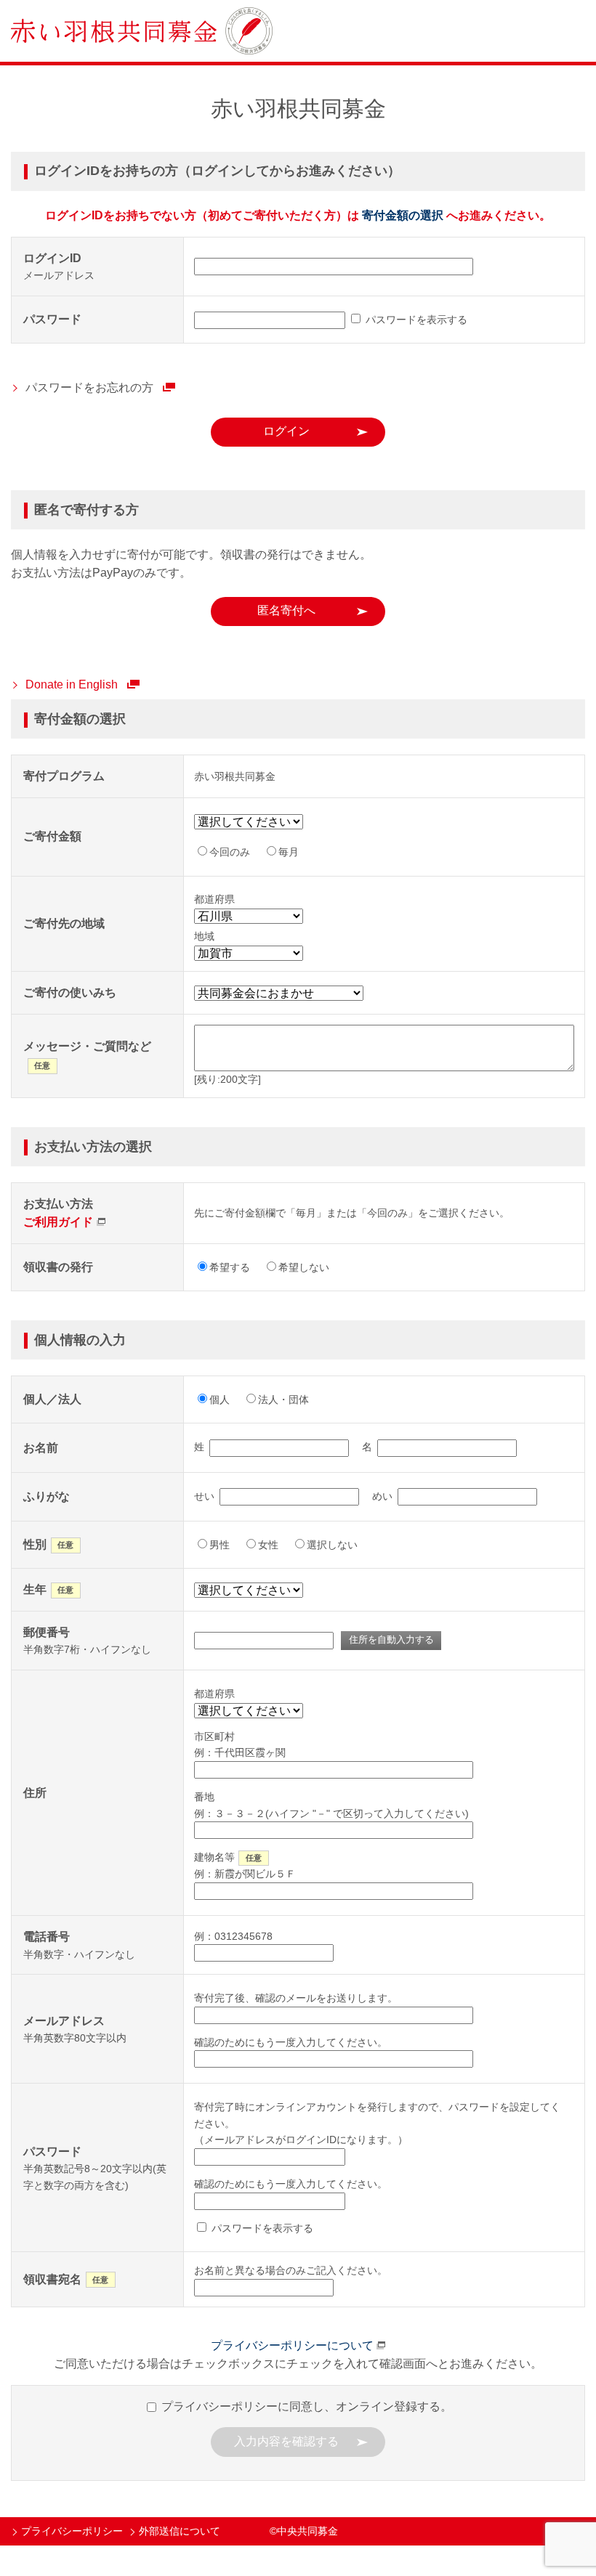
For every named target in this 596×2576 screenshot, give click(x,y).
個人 (220, 1399)
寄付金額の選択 (403, 215)
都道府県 (214, 1694)
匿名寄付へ (286, 610)
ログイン (286, 431)
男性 (220, 1545)
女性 (268, 1545)
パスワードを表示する (415, 320)
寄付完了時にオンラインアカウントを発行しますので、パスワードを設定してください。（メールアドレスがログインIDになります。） (377, 2123)
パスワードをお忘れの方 (89, 387)
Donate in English (72, 684)
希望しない (304, 1267)
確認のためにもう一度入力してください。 (291, 2042)
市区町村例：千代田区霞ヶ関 (240, 1744)
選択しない (332, 1545)
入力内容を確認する (286, 2441)
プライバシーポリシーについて (292, 2345)
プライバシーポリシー (72, 2531)
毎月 (289, 852)
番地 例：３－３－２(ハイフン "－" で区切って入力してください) (331, 1805)
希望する (230, 1267)
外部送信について (180, 2531)
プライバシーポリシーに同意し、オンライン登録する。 (305, 2406)
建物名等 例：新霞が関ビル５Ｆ (245, 1865)
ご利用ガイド (58, 1222)
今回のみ (230, 852)
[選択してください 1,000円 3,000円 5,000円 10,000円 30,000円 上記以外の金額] (254, 822)
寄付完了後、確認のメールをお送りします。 (296, 1998)
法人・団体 (283, 1399)
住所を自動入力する (391, 1640)
